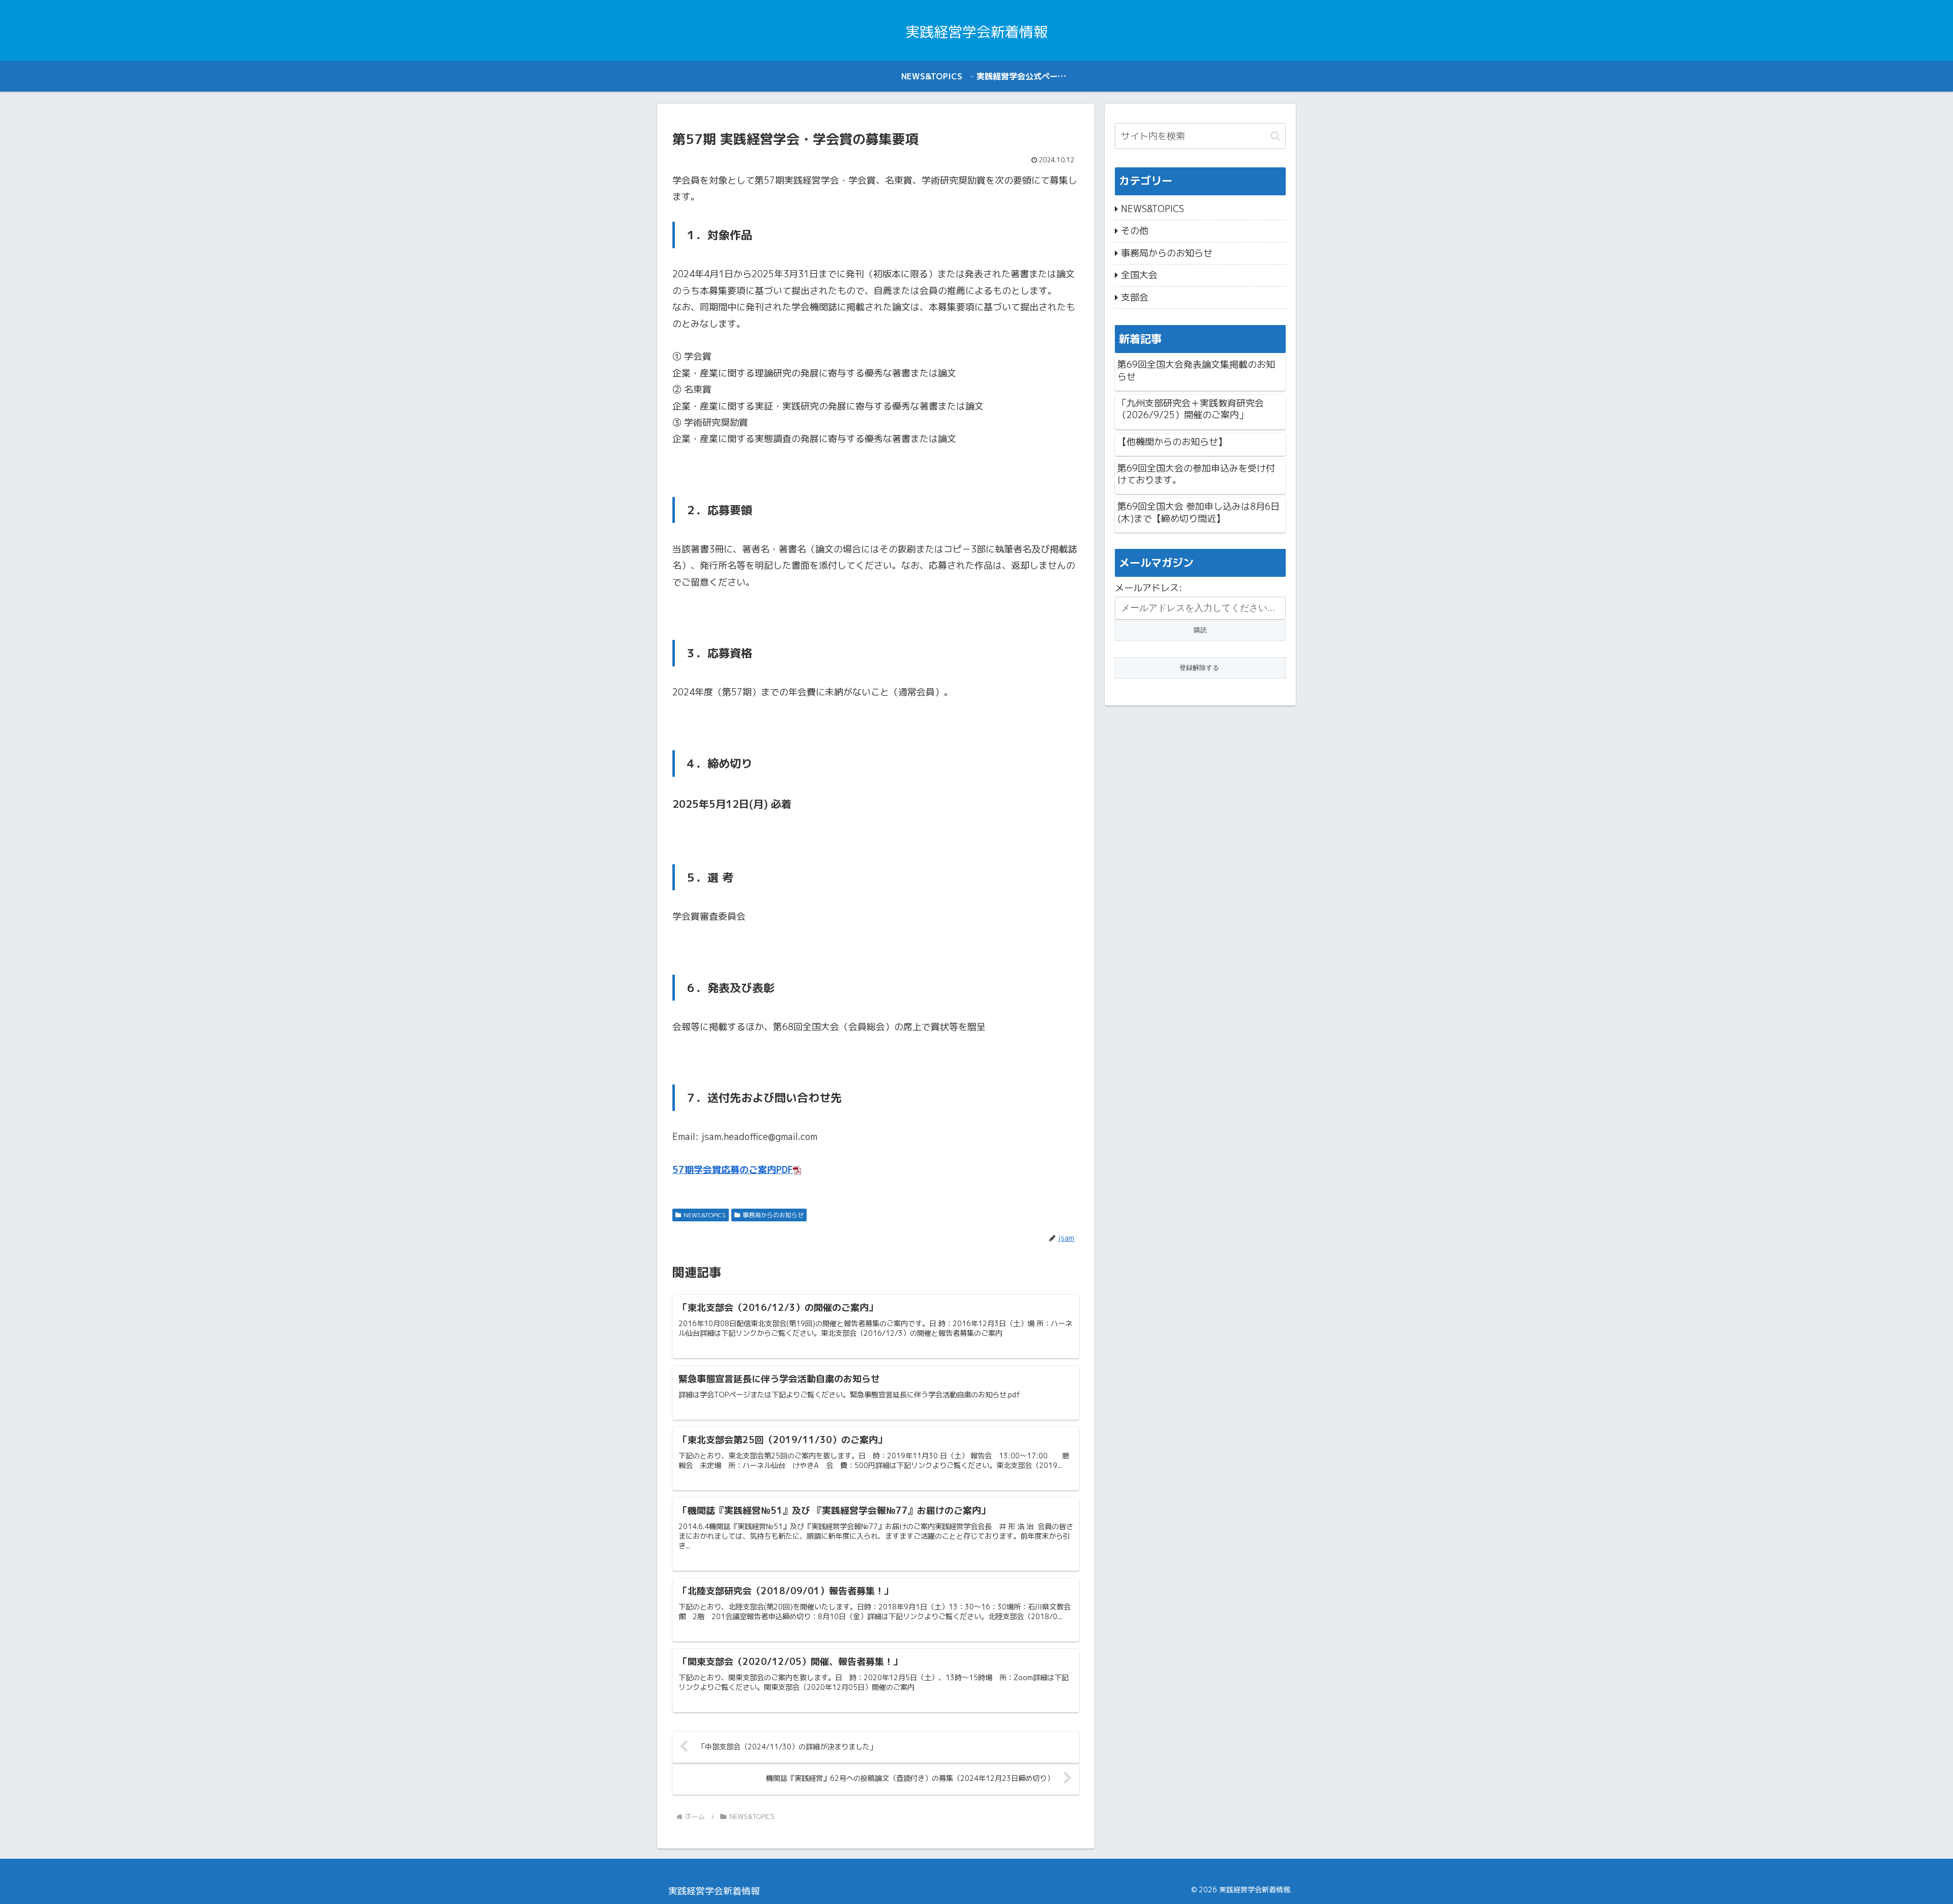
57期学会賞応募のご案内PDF (733, 1170)
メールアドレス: (1149, 588)
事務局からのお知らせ (773, 1215)
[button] (1275, 136)
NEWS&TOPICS (705, 1215)
